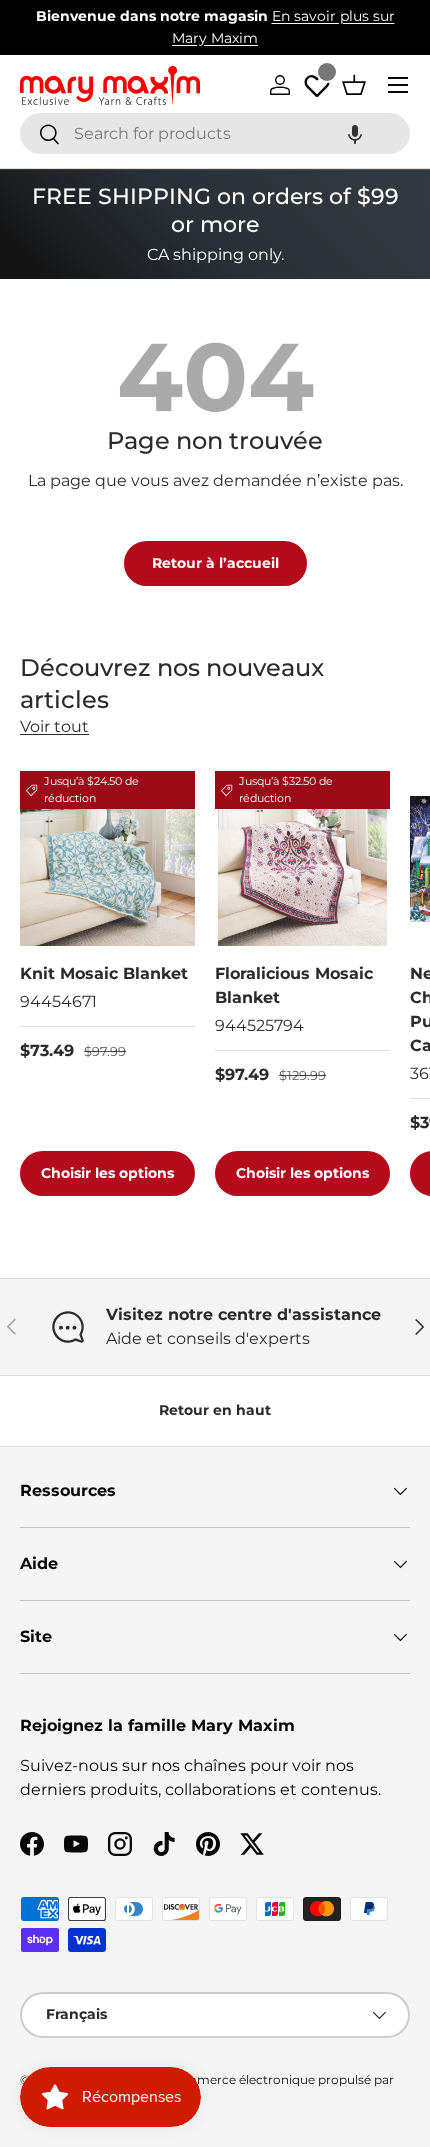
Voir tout (54, 726)
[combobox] (215, 133)
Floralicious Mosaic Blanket (294, 985)
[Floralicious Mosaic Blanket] (302, 858)
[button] (355, 133)
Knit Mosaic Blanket (104, 973)
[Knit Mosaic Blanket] (107, 858)
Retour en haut (215, 1410)
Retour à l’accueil (215, 563)
